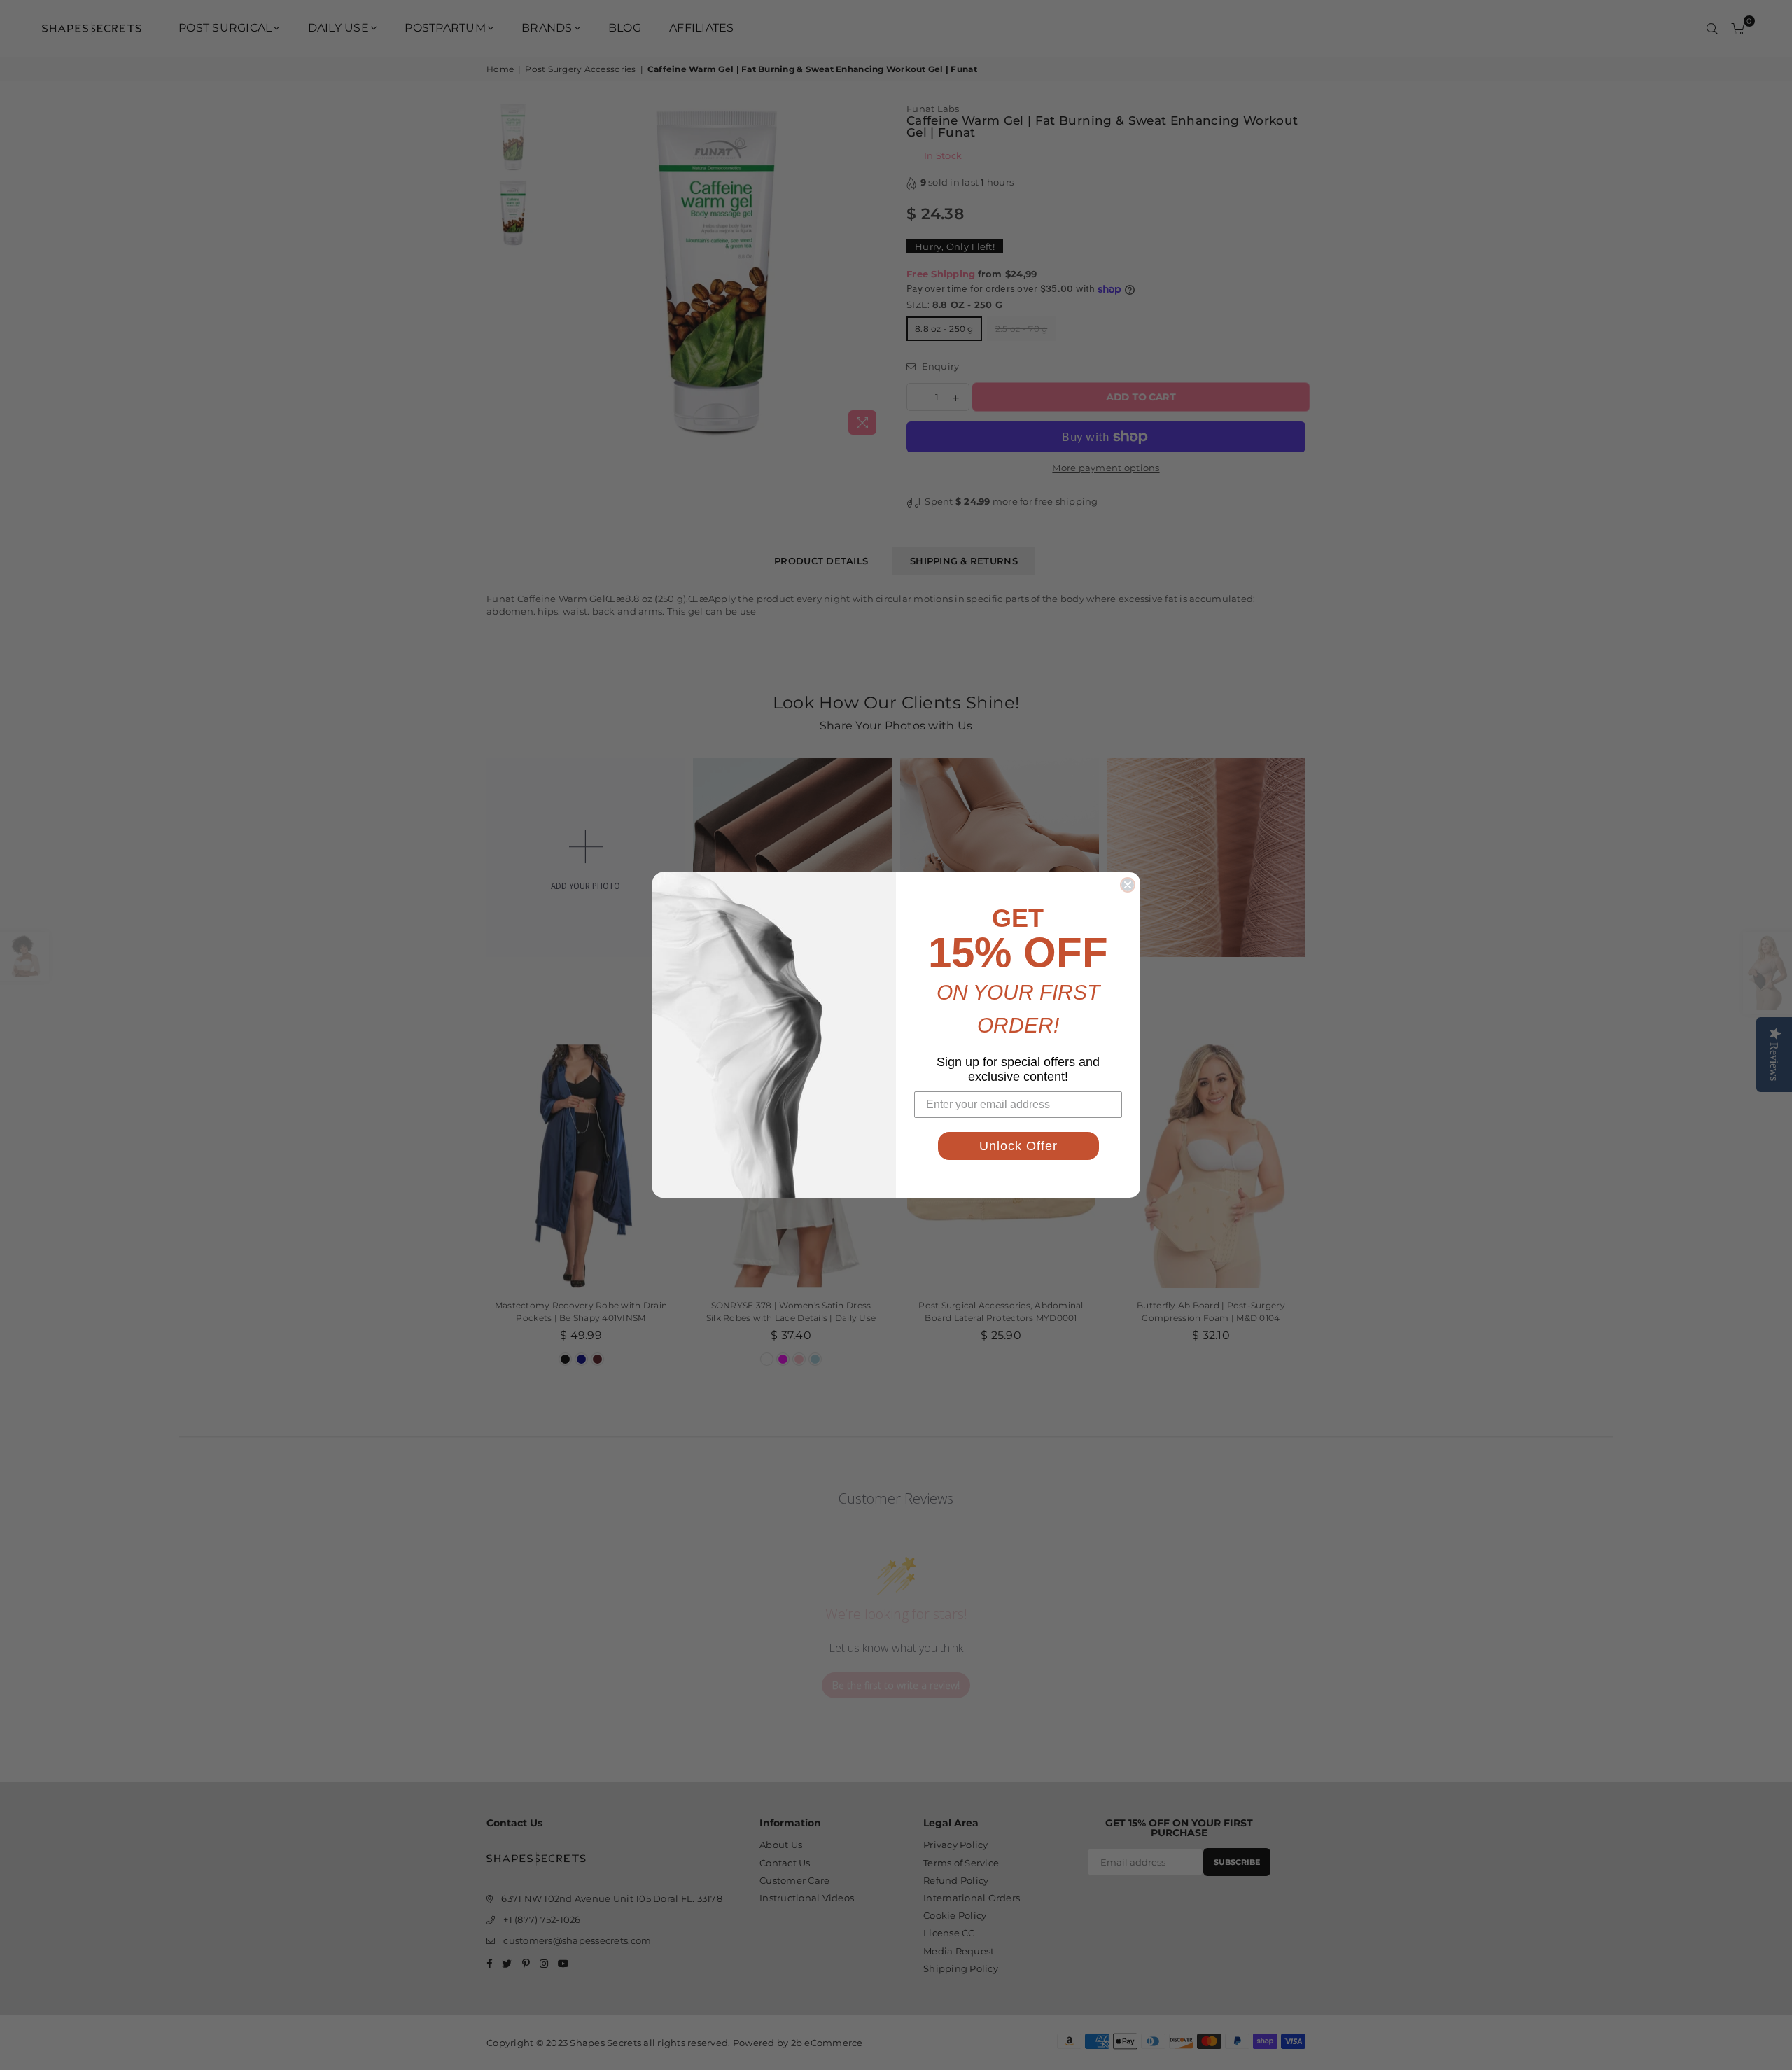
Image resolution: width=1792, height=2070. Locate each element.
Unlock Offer (1018, 1146)
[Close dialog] (1128, 885)
